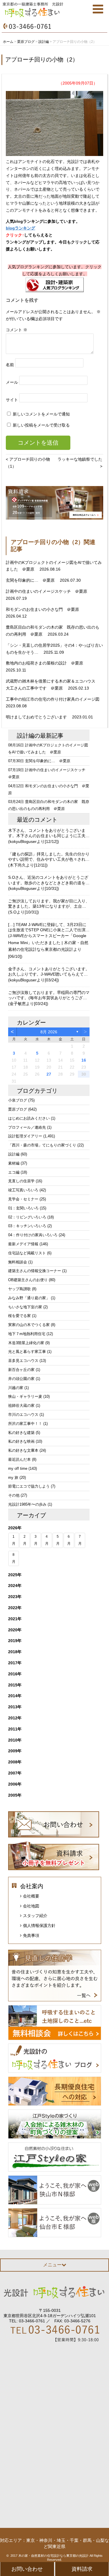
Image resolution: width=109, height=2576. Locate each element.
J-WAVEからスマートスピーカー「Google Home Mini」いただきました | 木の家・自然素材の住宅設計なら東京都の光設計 (48, 943)
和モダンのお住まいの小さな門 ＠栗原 (43, 609)
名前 (10, 365)
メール (12, 382)
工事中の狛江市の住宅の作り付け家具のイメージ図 (53, 699)
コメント (17, 330)
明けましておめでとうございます (37, 717)
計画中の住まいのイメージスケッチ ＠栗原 (47, 591)
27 (49, 1074)
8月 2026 (49, 1032)
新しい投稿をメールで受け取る (41, 425)
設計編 (26, 736)
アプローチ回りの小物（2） (42, 59)
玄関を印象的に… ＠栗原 (31, 580)
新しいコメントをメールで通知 (41, 414)
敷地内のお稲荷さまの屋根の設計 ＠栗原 (45, 663)
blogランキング (20, 228)
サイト (12, 400)
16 (84, 1060)
